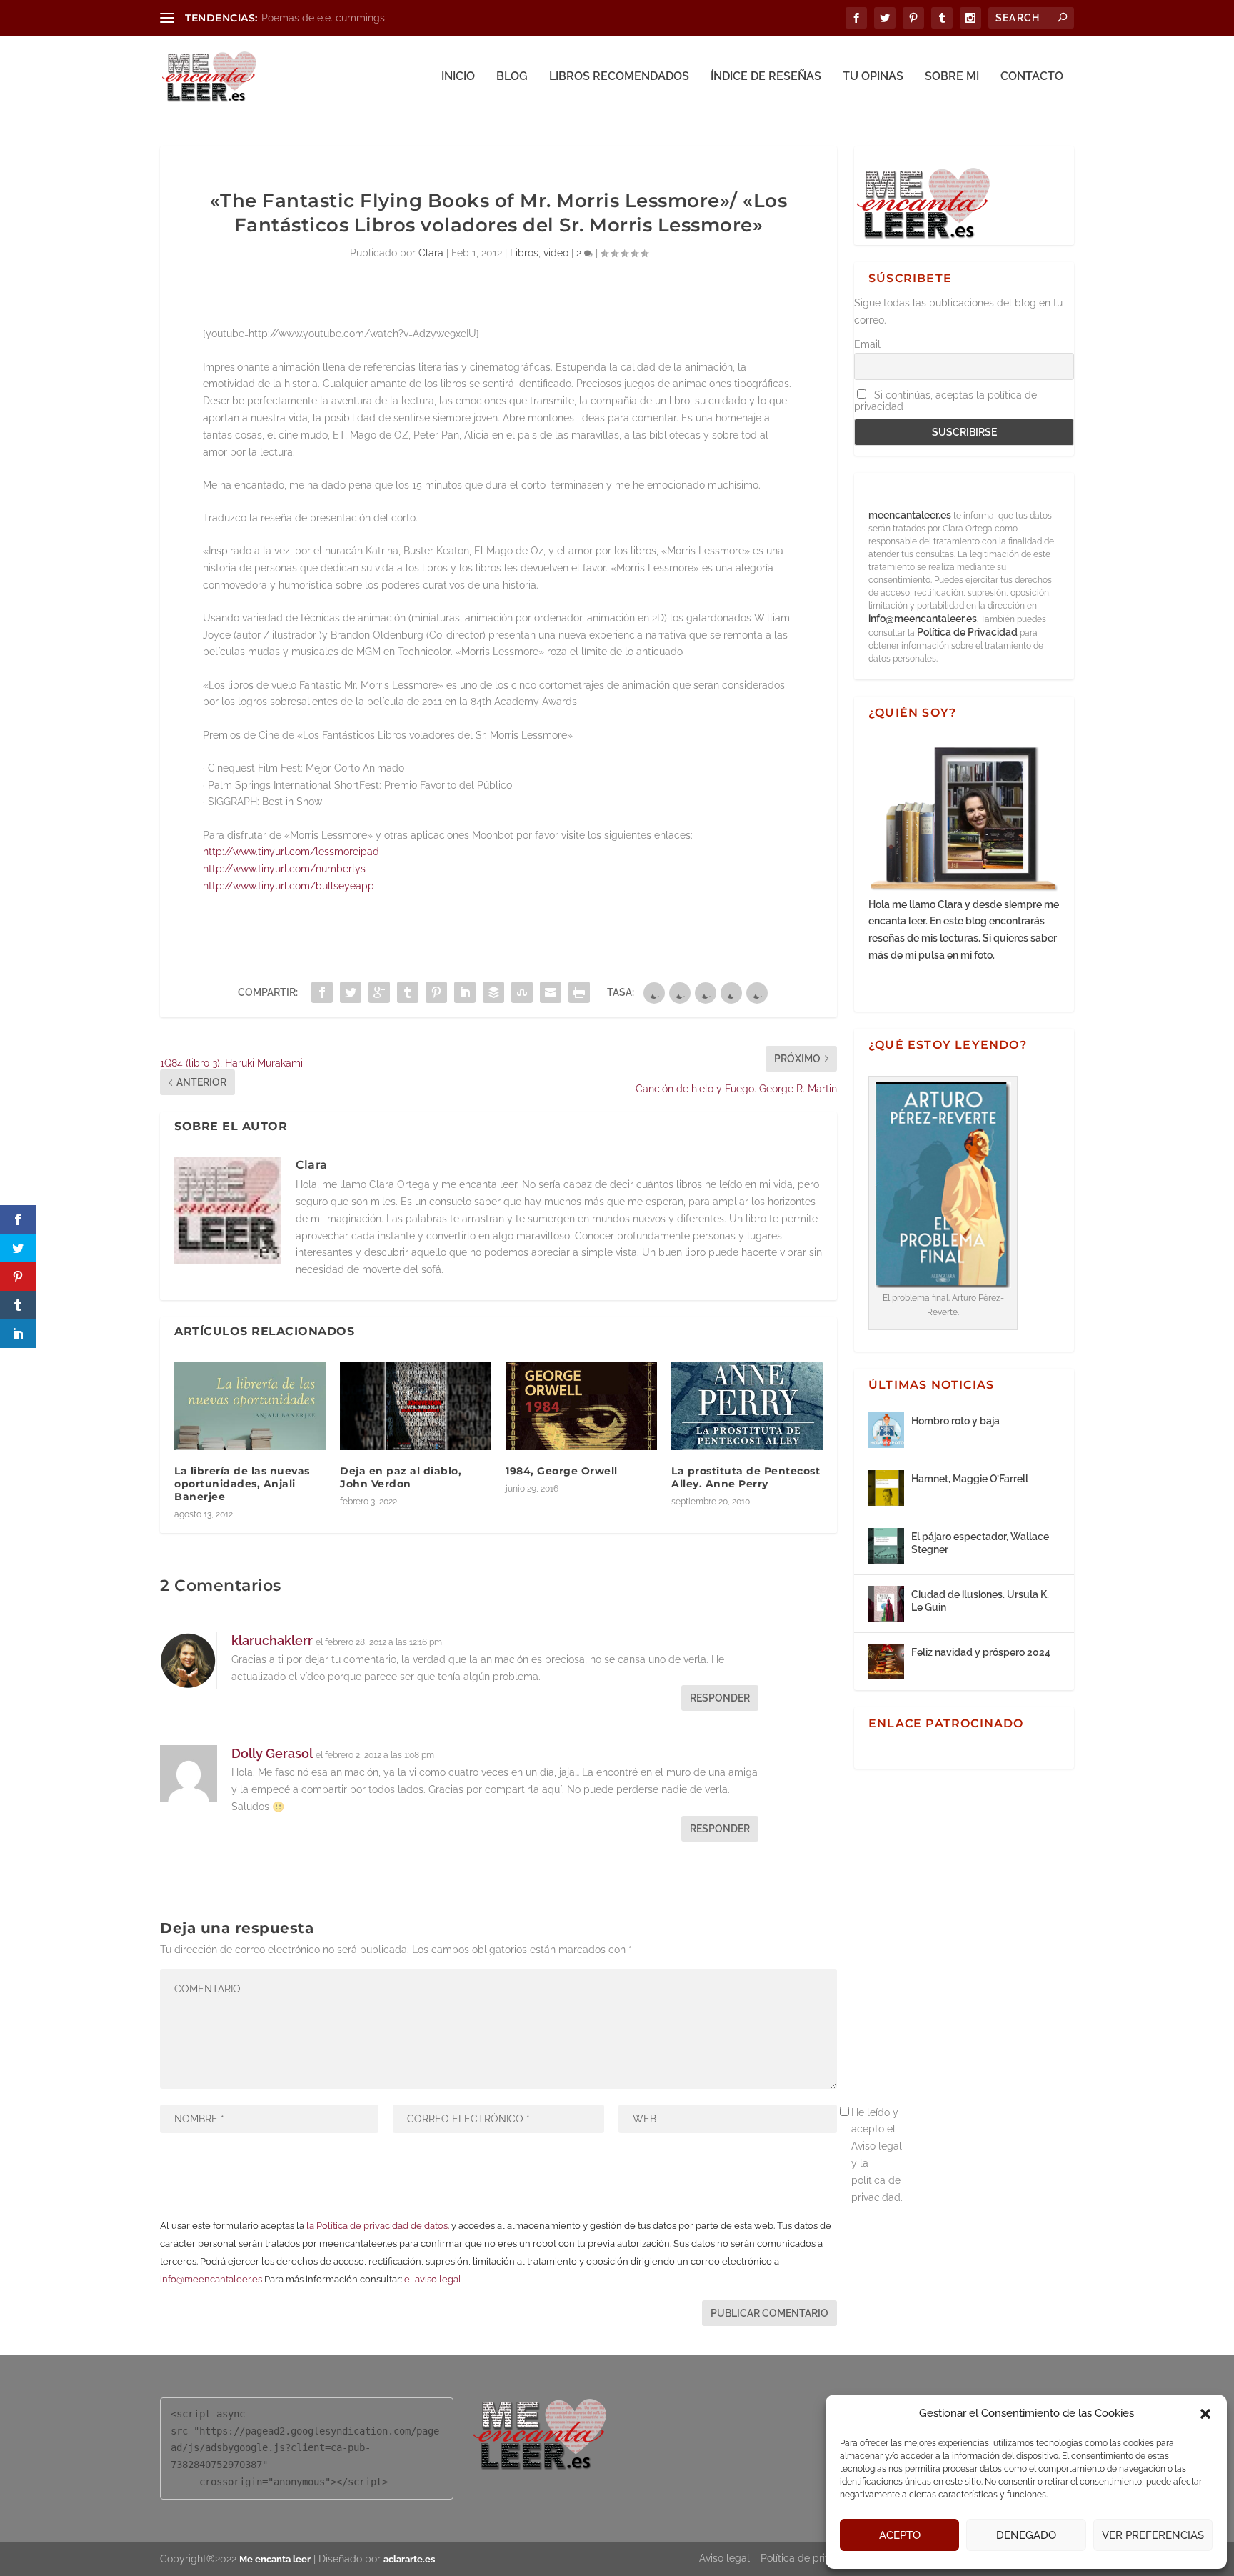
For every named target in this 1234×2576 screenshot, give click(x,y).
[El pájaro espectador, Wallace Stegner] (886, 1546)
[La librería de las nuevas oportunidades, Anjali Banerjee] (250, 1406)
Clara (431, 253)
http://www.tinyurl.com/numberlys (284, 869)
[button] (1205, 2414)
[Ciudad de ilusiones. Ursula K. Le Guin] (886, 1604)
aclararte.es (409, 2559)
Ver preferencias (1153, 2535)
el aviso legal (433, 2279)
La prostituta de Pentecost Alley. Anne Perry (746, 1477)
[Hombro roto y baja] (886, 1430)
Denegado (1026, 2535)
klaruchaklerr (272, 1641)
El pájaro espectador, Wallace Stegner (980, 1543)
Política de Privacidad (967, 632)
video (556, 253)
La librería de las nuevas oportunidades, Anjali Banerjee (242, 1484)
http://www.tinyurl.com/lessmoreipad (291, 852)
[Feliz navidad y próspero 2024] (886, 1662)
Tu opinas (873, 77)
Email (867, 344)
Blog (512, 77)
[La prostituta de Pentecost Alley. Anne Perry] (747, 1406)
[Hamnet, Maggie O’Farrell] (886, 1488)
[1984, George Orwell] (581, 1406)
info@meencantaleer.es (211, 2279)
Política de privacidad (811, 2558)
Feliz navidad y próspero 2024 (981, 1652)
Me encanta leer (275, 2559)
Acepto (900, 2535)
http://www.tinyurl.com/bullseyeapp (289, 886)
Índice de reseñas (766, 77)
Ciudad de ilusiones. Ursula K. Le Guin (980, 1601)
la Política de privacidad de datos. (378, 2226)
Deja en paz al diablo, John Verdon (401, 1477)
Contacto (1032, 77)
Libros (524, 253)
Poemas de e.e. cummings (323, 18)
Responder (720, 1698)
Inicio (458, 77)
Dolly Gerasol (272, 1753)
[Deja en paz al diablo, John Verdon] (416, 1406)
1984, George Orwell (562, 1471)
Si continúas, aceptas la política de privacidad (945, 401)
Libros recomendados (619, 77)
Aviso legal (724, 2558)
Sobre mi (952, 77)
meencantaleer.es (911, 515)
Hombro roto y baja (955, 1421)
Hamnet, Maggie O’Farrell (970, 1479)
